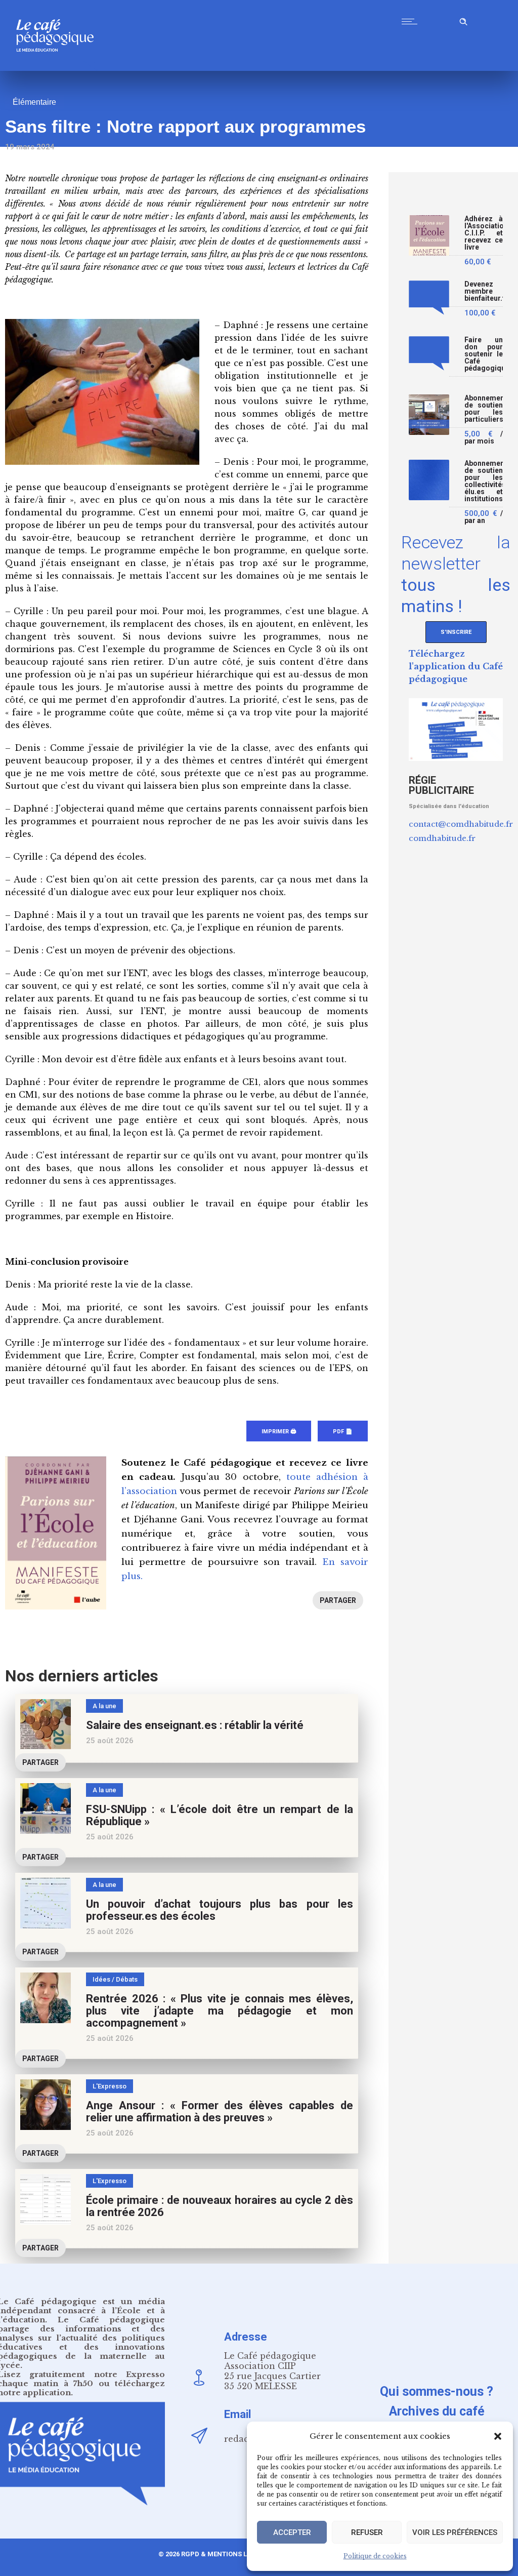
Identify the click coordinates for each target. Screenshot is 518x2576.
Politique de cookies (375, 2556)
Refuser (367, 2532)
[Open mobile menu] (412, 21)
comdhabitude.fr (442, 838)
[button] (498, 2436)
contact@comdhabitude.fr (461, 824)
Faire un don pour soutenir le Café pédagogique (484, 354)
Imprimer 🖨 (279, 1432)
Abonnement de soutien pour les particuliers (484, 409)
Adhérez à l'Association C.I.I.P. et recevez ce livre (484, 233)
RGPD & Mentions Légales (226, 2554)
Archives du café (437, 2411)
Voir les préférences (455, 2532)
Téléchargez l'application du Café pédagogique (456, 666)
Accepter (292, 2532)
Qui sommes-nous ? (437, 2391)
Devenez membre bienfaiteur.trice (484, 291)
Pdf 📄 (343, 1432)
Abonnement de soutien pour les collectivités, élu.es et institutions (484, 481)
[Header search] (463, 20)
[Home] (59, 68)
